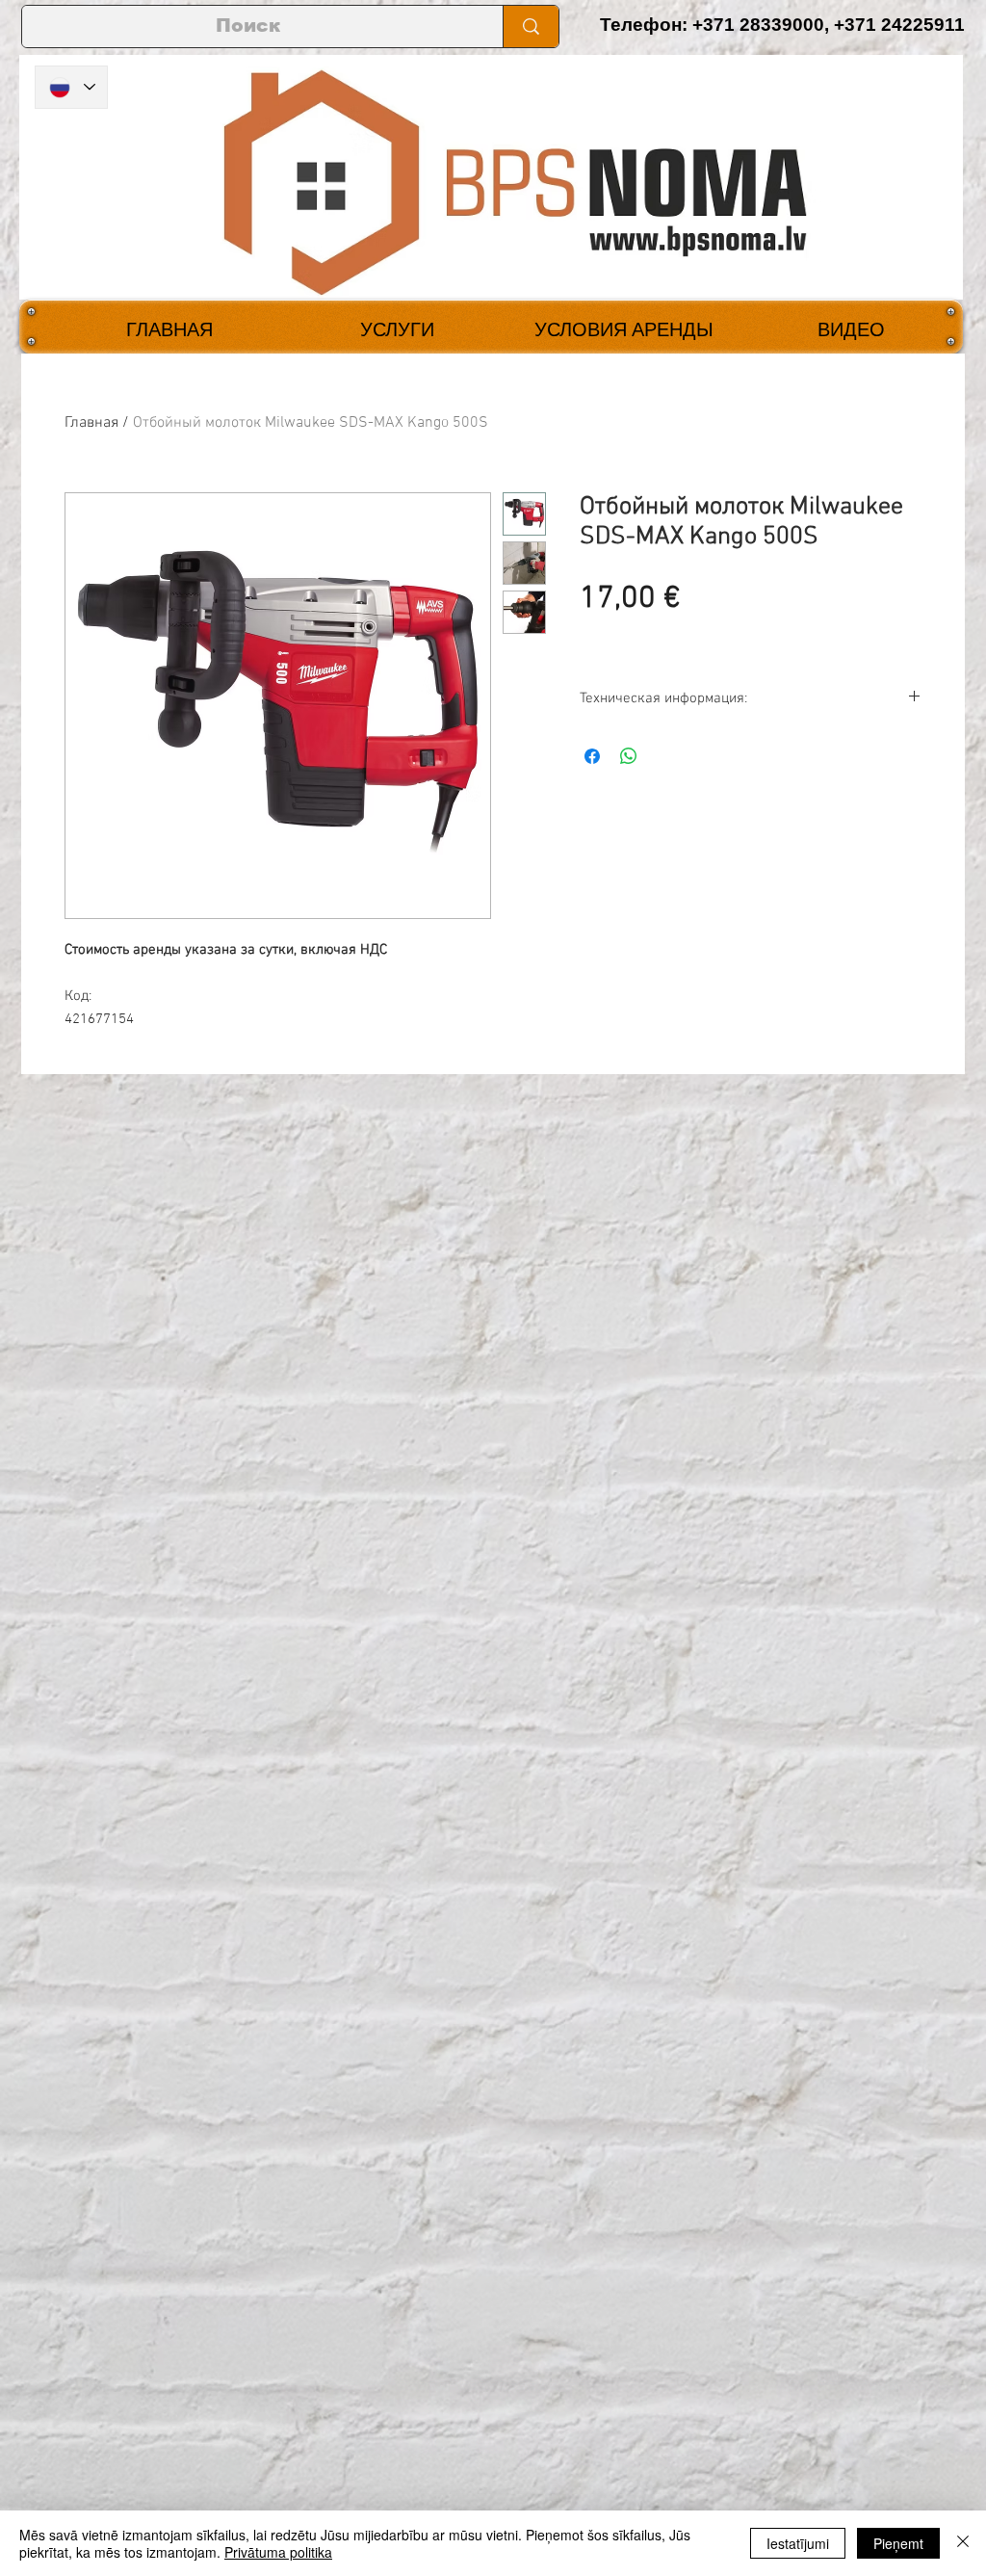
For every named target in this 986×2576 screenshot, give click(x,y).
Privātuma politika (278, 2552)
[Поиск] (531, 26)
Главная (91, 423)
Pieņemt (898, 2543)
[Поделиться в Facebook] (592, 756)
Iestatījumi (798, 2543)
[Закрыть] (963, 2543)
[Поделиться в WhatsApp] (629, 756)
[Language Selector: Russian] (71, 87)
